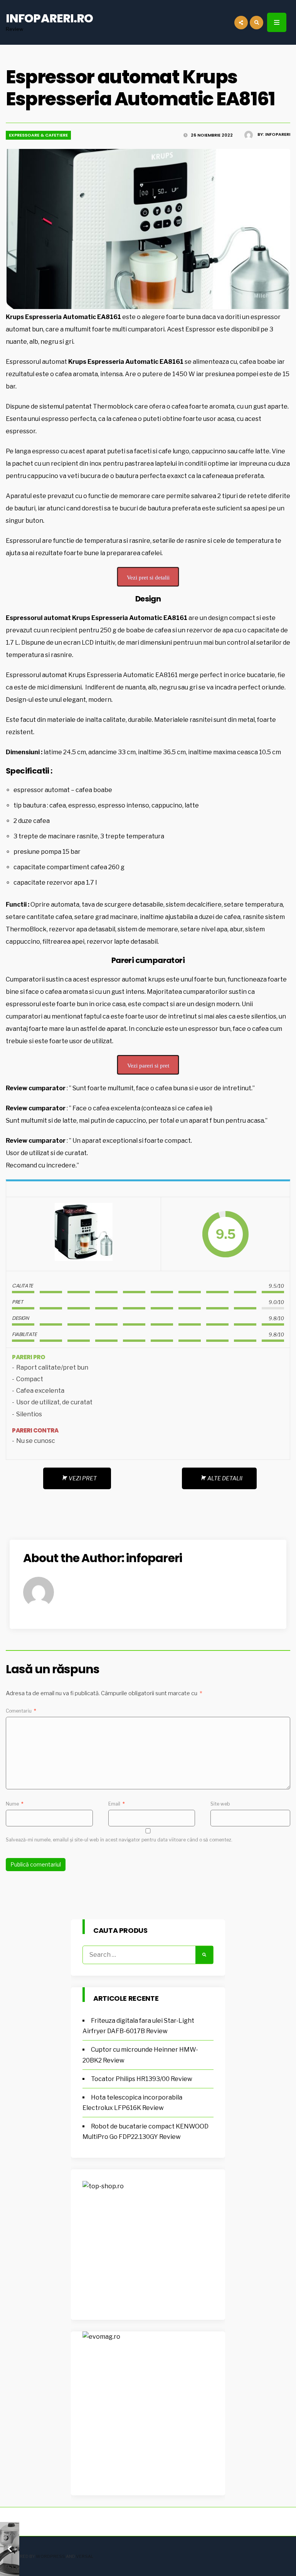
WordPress (50, 2556)
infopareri (278, 134)
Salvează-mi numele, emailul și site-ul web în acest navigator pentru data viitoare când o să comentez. (119, 1840)
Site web (220, 1804)
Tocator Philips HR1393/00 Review (142, 2079)
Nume (15, 1804)
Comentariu (21, 1711)
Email (117, 1804)
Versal (85, 2556)
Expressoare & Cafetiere (38, 135)
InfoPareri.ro (49, 18)
